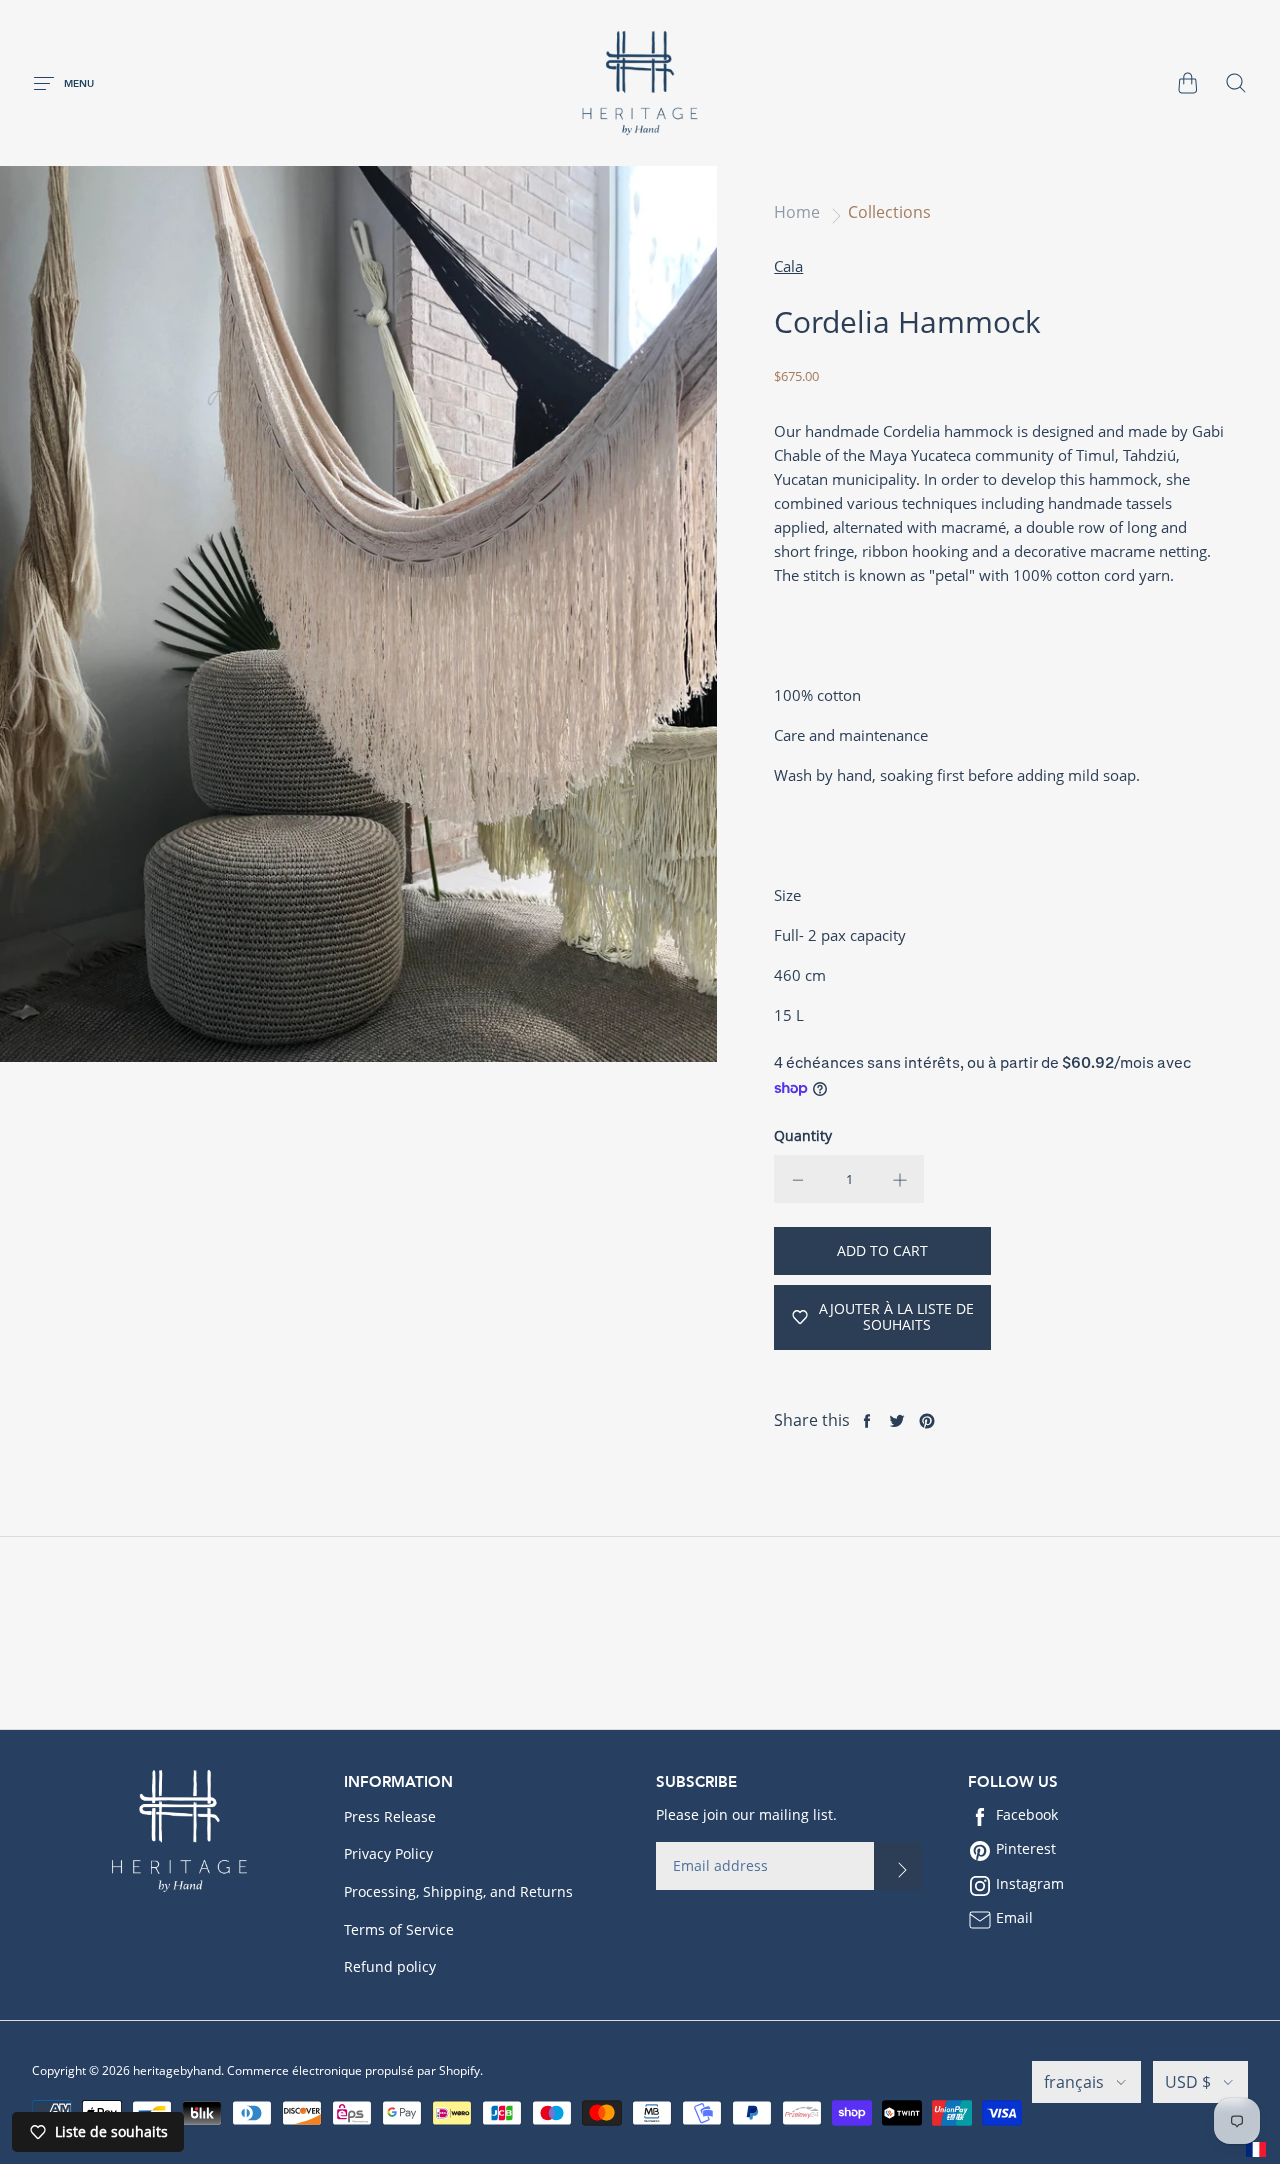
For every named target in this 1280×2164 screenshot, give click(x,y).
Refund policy (390, 1966)
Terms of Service (399, 1929)
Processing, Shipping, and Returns (458, 1891)
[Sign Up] (898, 1866)
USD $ (1188, 2082)
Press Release (390, 1816)
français (1074, 2082)
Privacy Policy (388, 1853)
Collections (889, 212)
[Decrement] (798, 1179)
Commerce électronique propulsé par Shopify (353, 2070)
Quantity (803, 1135)
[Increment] (900, 1179)
